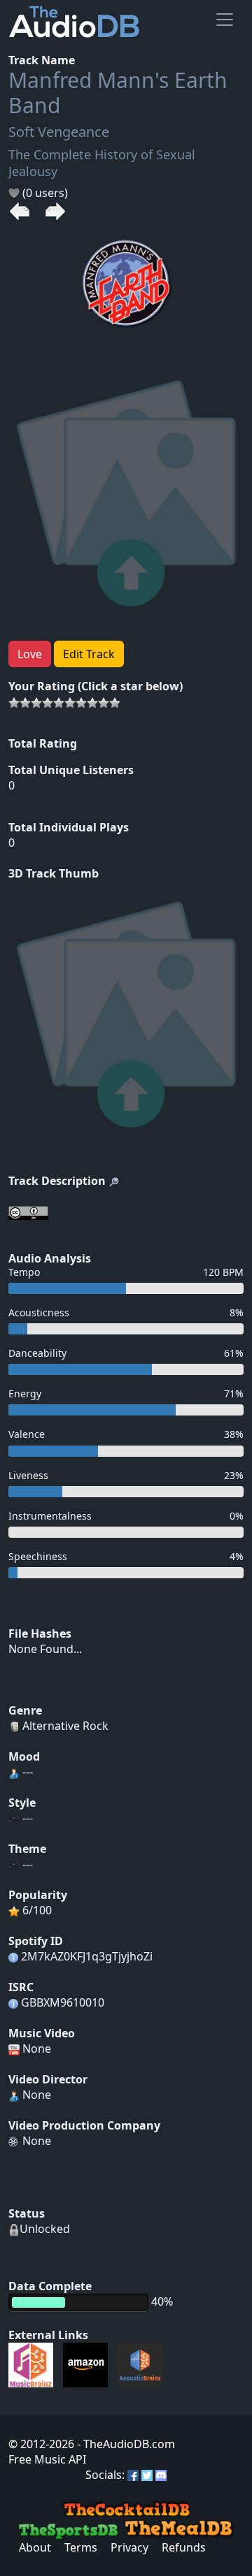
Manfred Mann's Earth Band (118, 93)
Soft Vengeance (59, 132)
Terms (81, 2547)
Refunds (184, 2547)
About (35, 2547)
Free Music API (47, 2459)
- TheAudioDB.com (125, 2444)
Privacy (129, 2547)
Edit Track (89, 654)
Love (30, 654)
